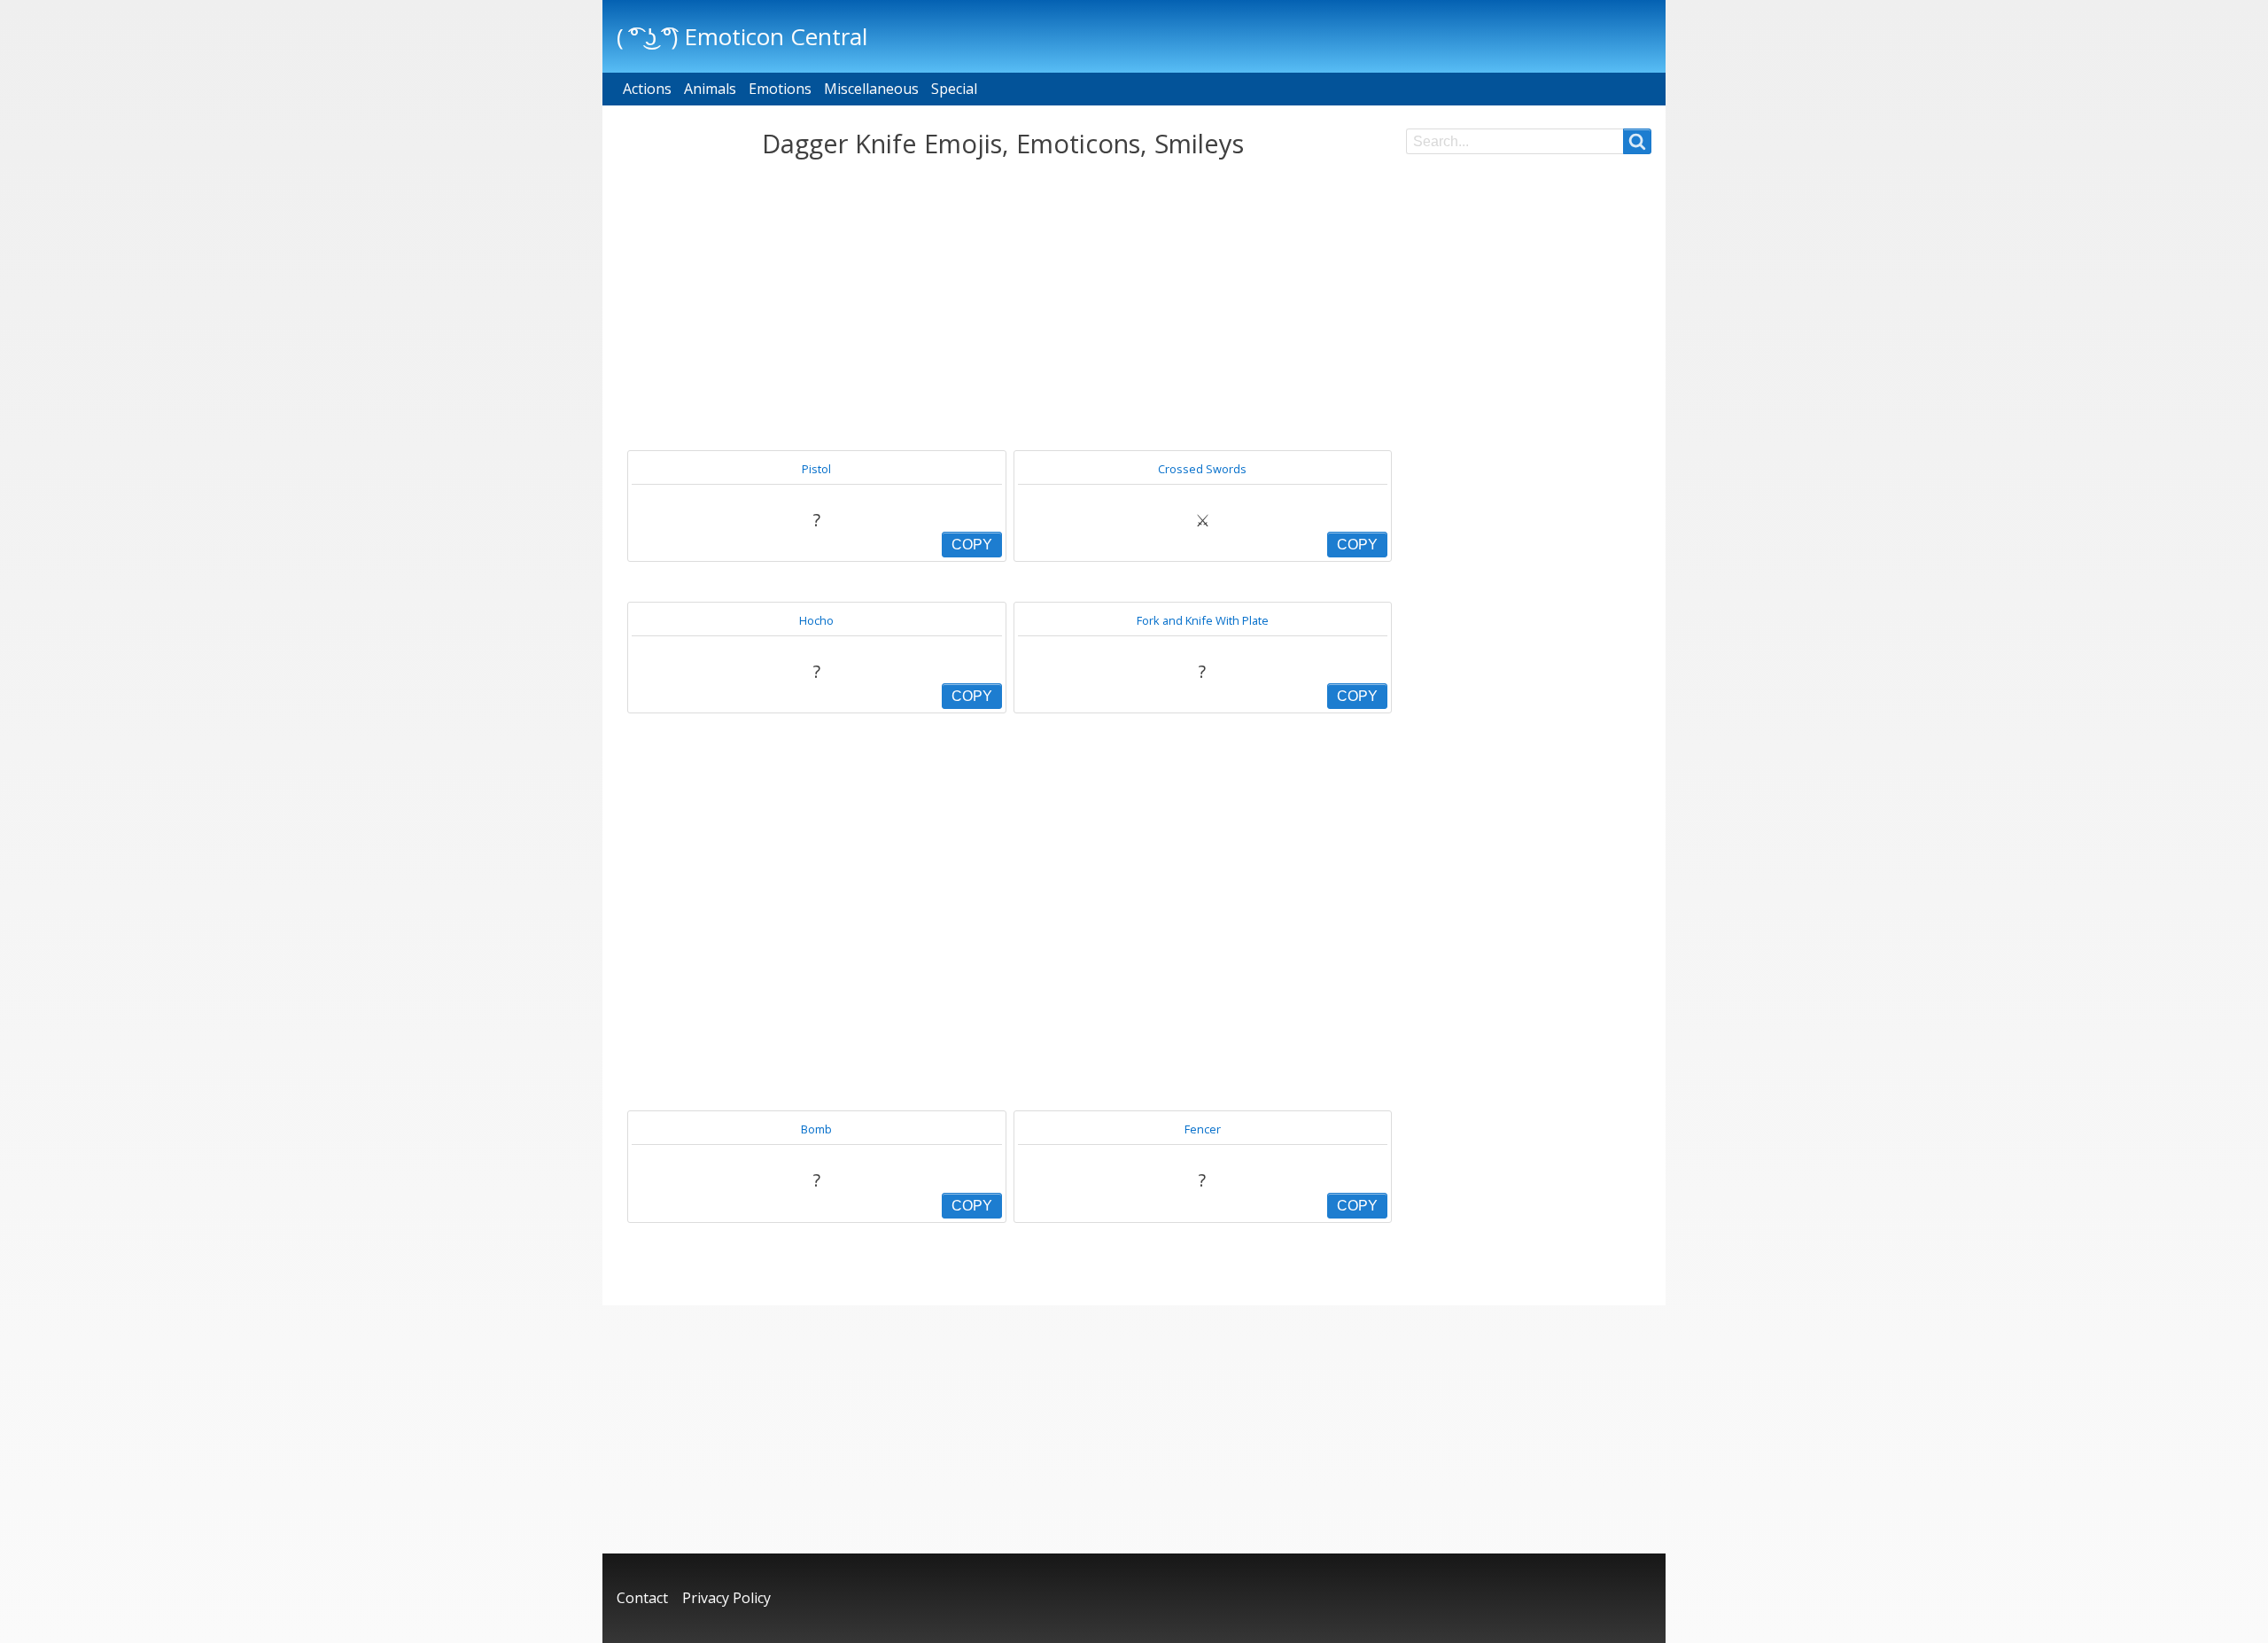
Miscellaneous (871, 89)
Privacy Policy (726, 1598)
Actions (647, 89)
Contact (642, 1598)
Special (954, 89)
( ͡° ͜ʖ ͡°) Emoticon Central (742, 36)
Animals (710, 89)
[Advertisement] (1002, 305)
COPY (972, 545)
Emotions (780, 89)
